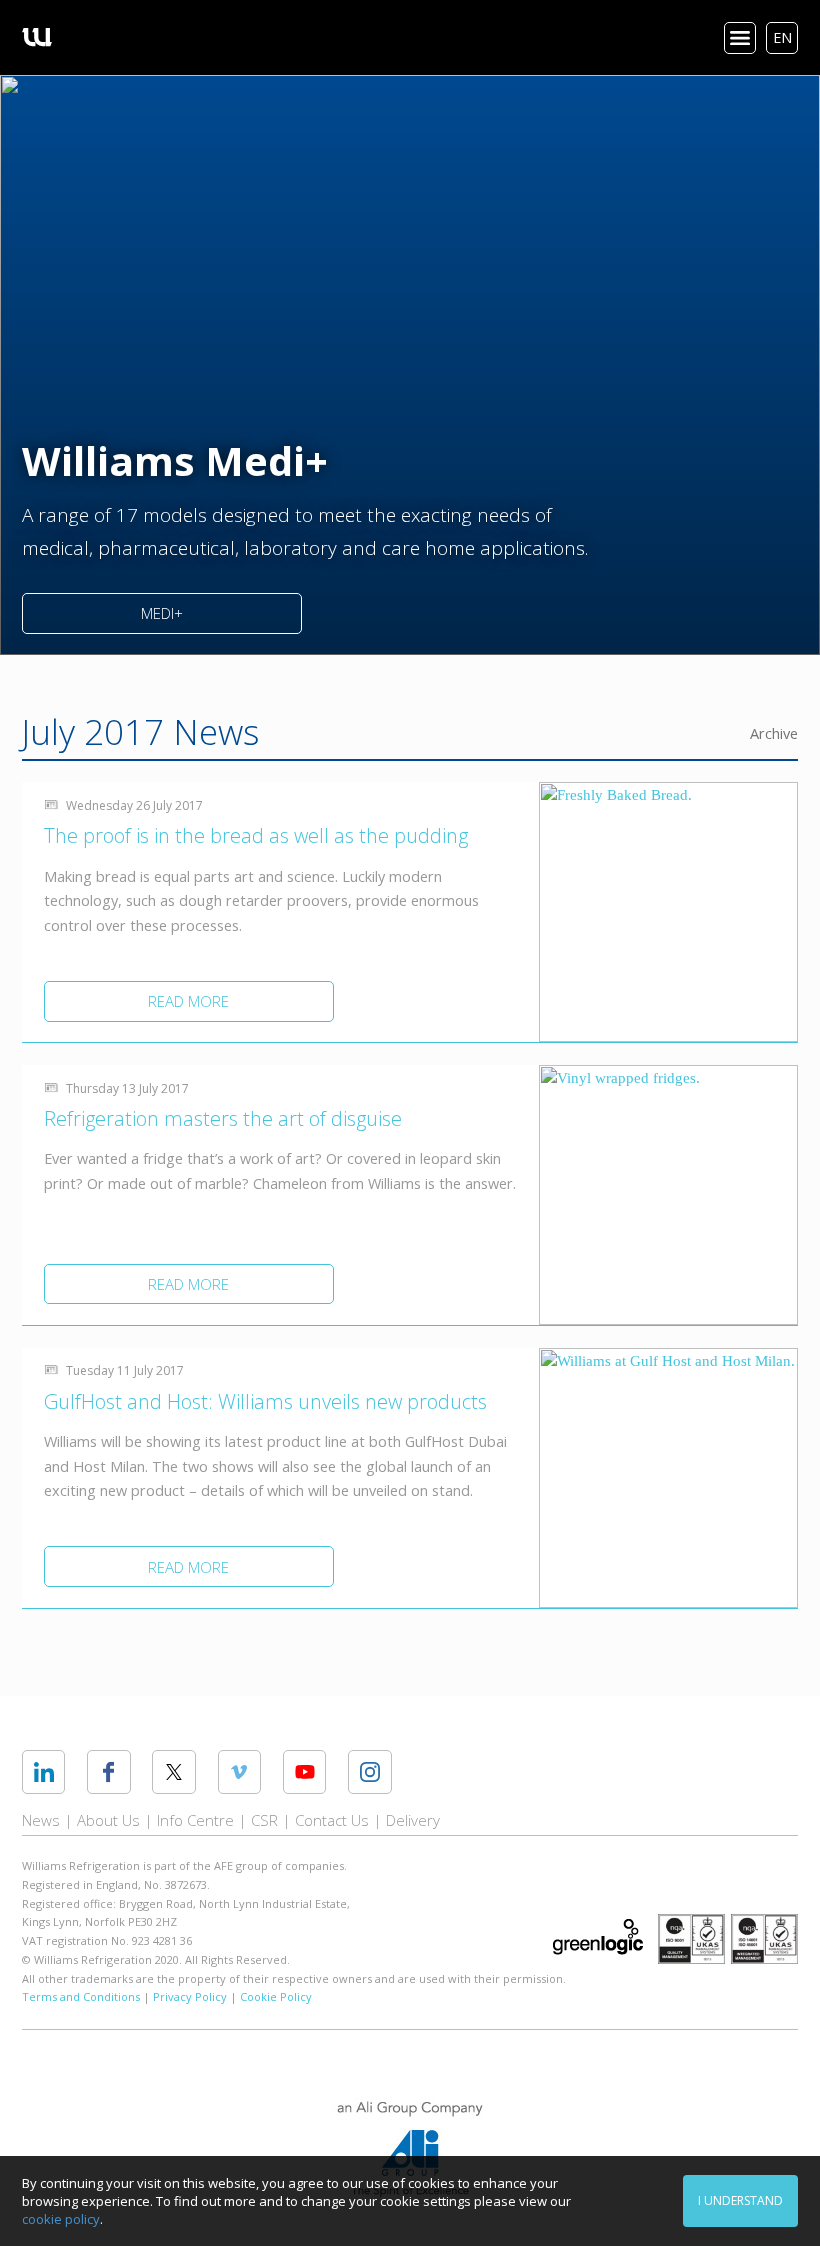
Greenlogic (598, 1937)
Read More (188, 1001)
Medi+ (162, 613)
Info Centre (195, 1820)
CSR (264, 1820)
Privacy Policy (190, 1996)
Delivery (413, 1820)
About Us (108, 1820)
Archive (774, 733)
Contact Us (332, 1820)
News (41, 1820)
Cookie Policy (276, 1996)
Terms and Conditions (81, 1996)
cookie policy (61, 2219)
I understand (740, 2200)
